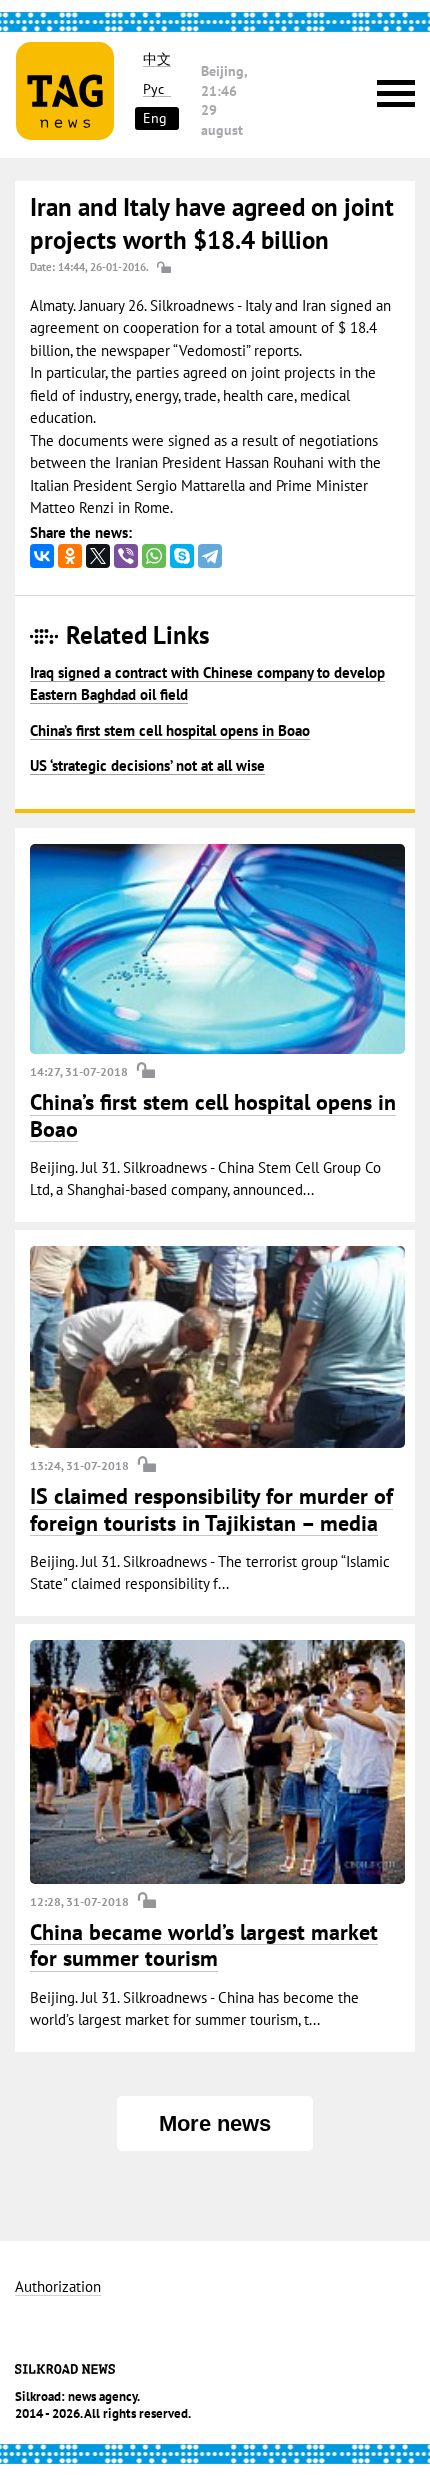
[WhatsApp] (154, 556)
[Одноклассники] (70, 556)
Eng (155, 118)
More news (215, 2123)
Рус (153, 89)
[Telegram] (210, 556)
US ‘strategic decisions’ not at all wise (147, 765)
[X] (98, 556)
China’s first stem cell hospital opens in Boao (170, 730)
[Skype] (182, 556)
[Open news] (217, 949)
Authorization (58, 2287)
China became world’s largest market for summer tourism (204, 1945)
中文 (157, 59)
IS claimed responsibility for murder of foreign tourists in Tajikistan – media (211, 1509)
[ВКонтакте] (42, 556)
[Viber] (126, 556)
